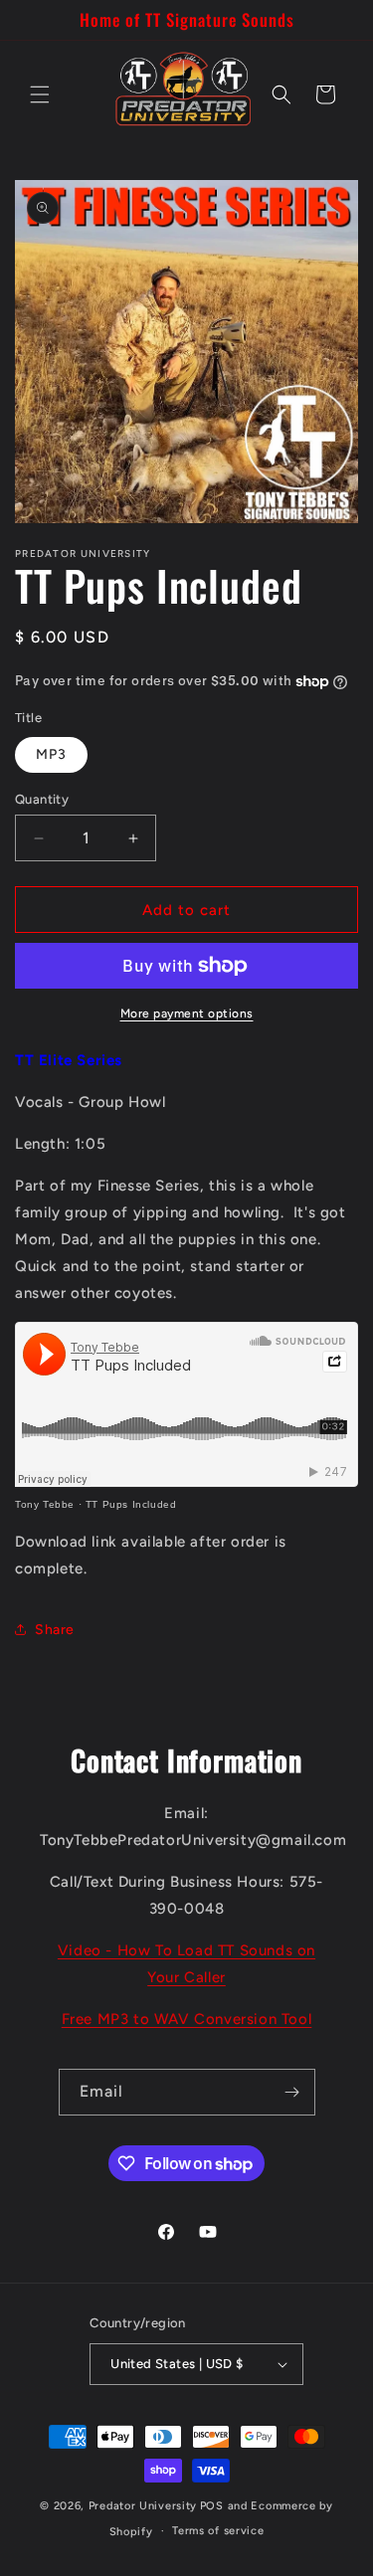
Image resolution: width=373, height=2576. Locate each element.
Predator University (143, 2506)
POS (212, 2506)
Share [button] (55, 1630)
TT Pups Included (131, 1504)
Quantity (42, 799)
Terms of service (218, 2531)
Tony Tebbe (45, 1504)
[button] (40, 94)
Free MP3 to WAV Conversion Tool (187, 2019)
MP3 (51, 754)
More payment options (187, 1013)
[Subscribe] (292, 2092)
